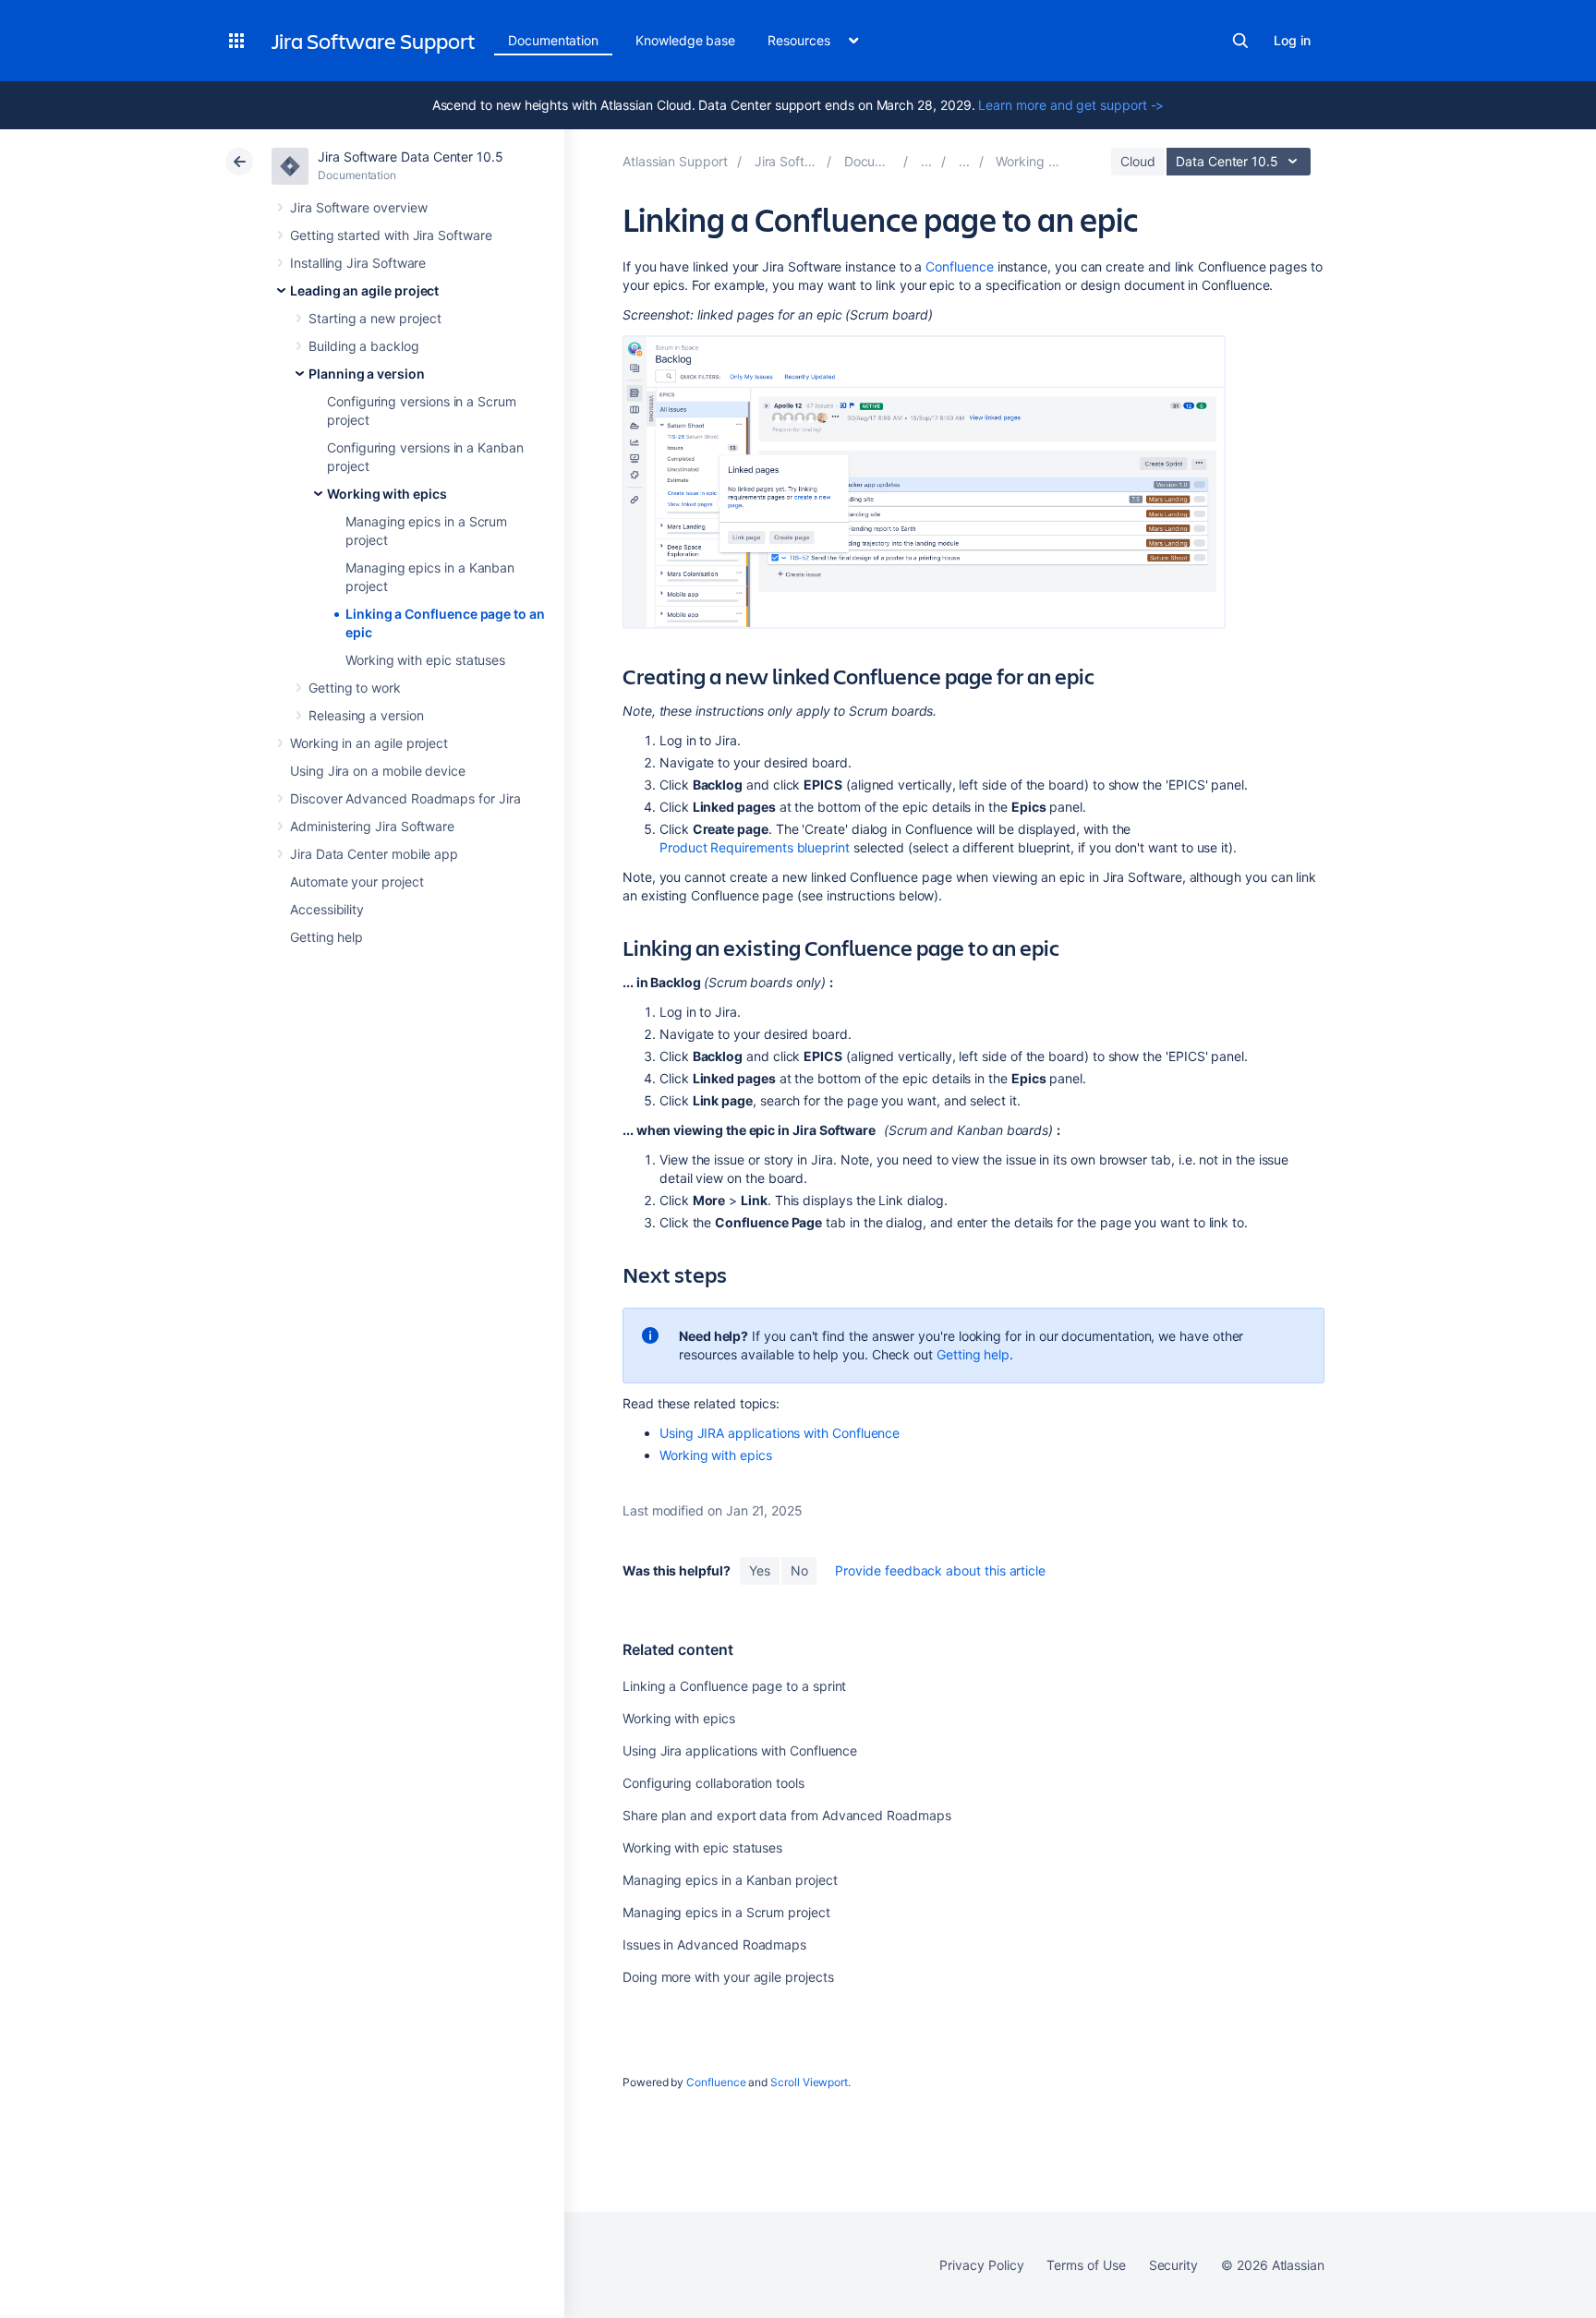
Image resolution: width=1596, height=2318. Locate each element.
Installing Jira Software (358, 263)
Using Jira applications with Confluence (740, 1751)
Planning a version (367, 374)
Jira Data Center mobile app (374, 854)
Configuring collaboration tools (713, 1783)
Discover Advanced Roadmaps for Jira (405, 798)
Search (1240, 41)
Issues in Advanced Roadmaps (714, 1944)
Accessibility (327, 909)
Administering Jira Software (372, 826)
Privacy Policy (981, 2265)
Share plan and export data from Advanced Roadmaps (787, 1815)
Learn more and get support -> (1071, 105)
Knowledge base (685, 40)
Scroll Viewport (809, 2082)
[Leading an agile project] (926, 161)
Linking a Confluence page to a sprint (734, 1686)
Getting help (326, 937)
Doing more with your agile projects (728, 1977)
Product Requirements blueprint (755, 847)
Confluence (959, 266)
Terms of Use (1086, 2265)
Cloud (1138, 161)
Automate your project (357, 881)
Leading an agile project (364, 290)
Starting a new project (375, 318)
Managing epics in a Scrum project (726, 1912)
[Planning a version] (964, 161)
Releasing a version (366, 715)
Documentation (553, 40)
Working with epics (387, 494)
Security (1173, 2265)
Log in (1292, 40)
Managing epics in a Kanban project (730, 1880)
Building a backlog (364, 346)
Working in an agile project (369, 743)
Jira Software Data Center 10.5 (411, 157)
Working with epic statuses (425, 660)
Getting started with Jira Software (391, 235)
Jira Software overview (358, 207)
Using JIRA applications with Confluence (780, 1433)
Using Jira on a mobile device (378, 771)
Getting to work (355, 688)
